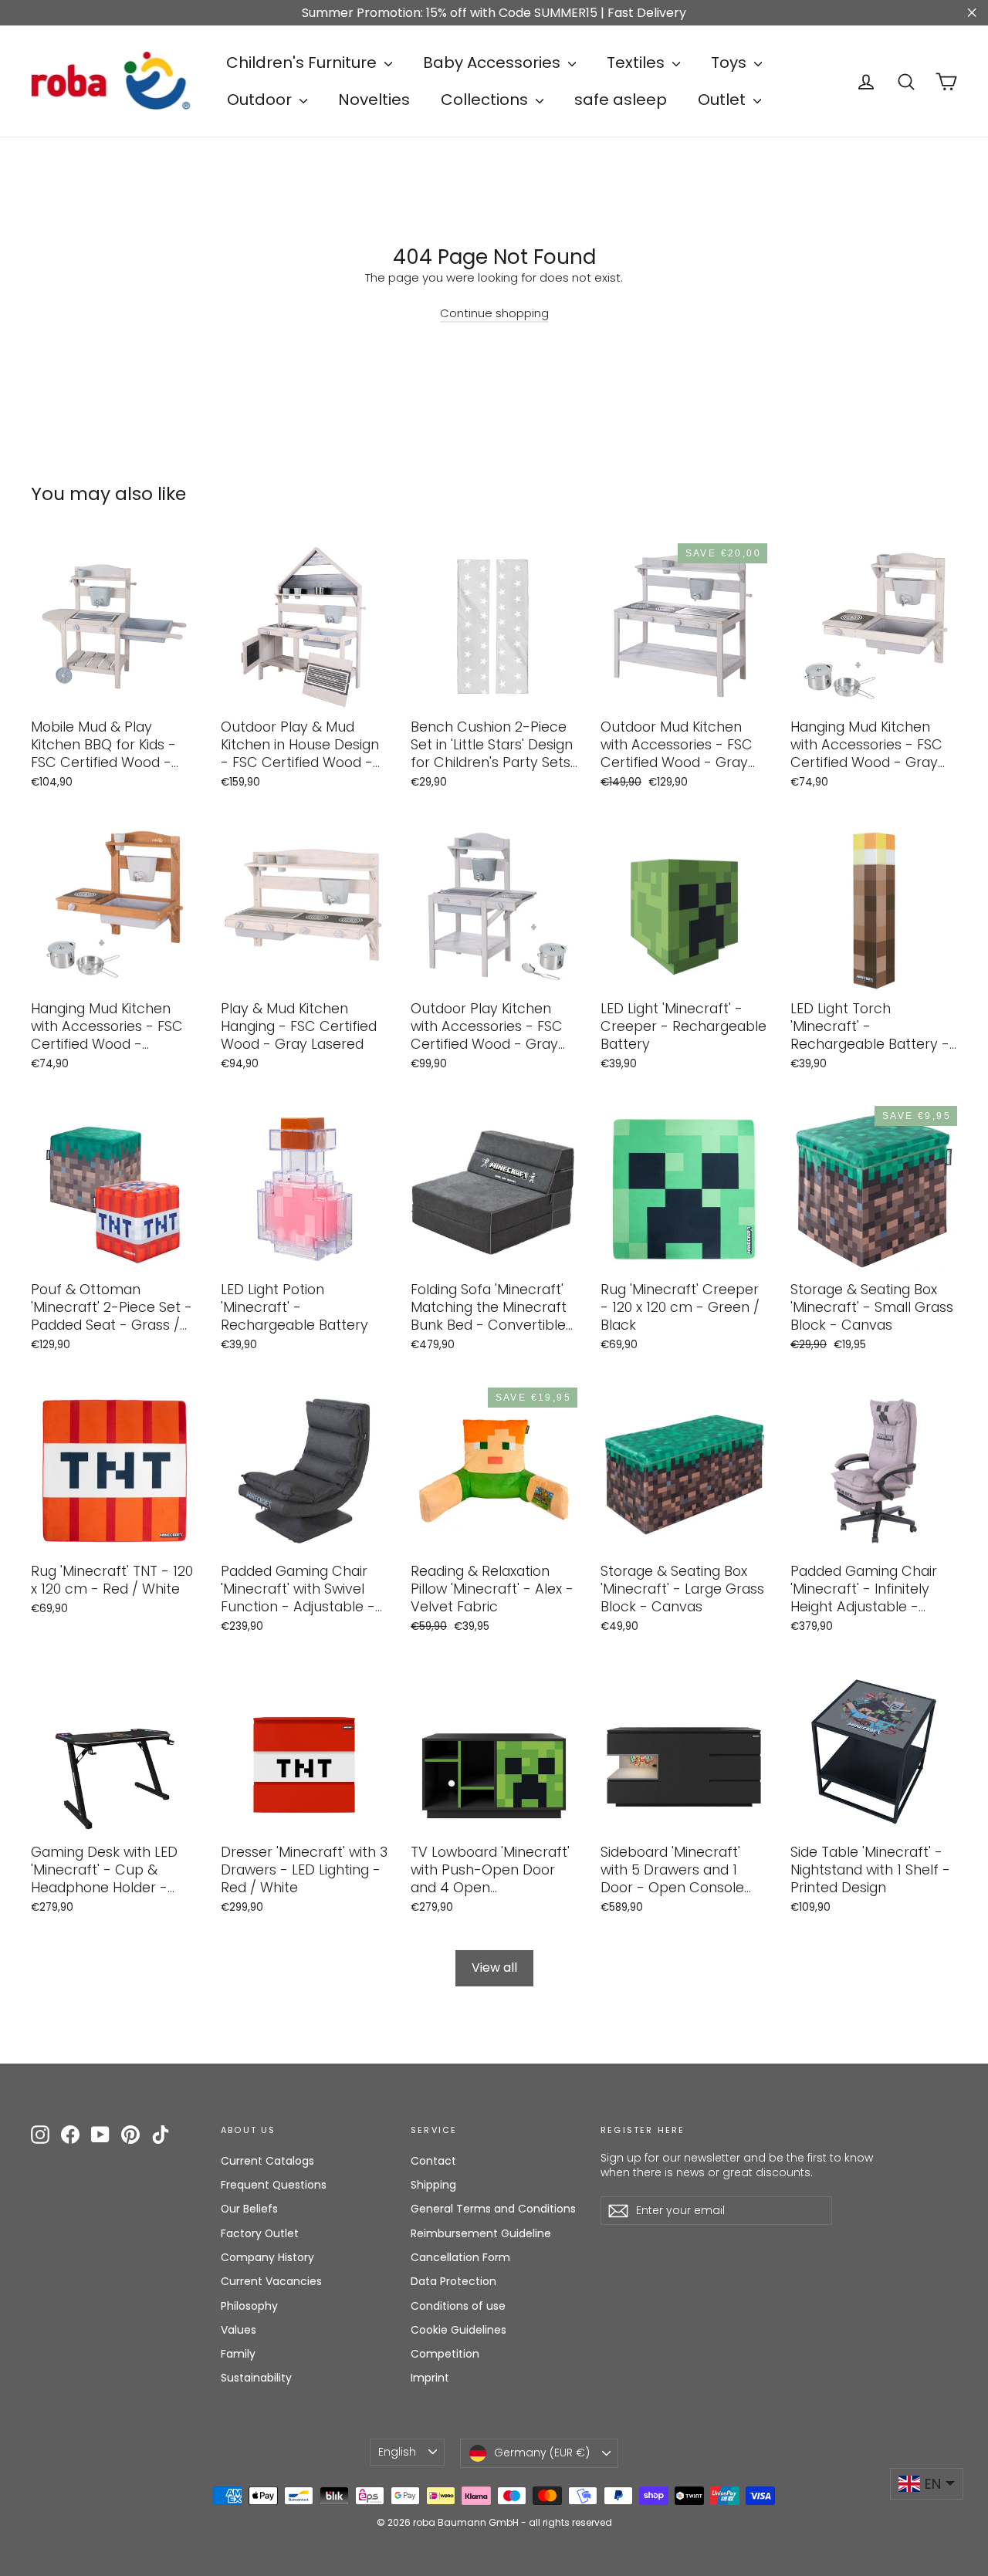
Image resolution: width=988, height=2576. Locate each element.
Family (238, 2354)
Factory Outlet (260, 2233)
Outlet (724, 100)
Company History (267, 2257)
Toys (731, 63)
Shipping (433, 2185)
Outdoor (261, 100)
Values (239, 2330)
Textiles (638, 63)
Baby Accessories (494, 63)
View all (494, 1967)
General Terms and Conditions (493, 2209)
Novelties (374, 100)
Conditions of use (458, 2306)
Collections (486, 100)
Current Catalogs (267, 2161)
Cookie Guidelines (458, 2330)
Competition (445, 2354)
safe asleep (621, 100)
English (397, 2452)
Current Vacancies (271, 2281)
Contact (433, 2161)
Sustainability (256, 2378)
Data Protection (453, 2281)
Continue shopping (494, 313)
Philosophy (249, 2306)
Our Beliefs (249, 2209)
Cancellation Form (460, 2257)
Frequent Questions (274, 2185)
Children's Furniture (303, 63)
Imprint (430, 2378)
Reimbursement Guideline (481, 2233)
